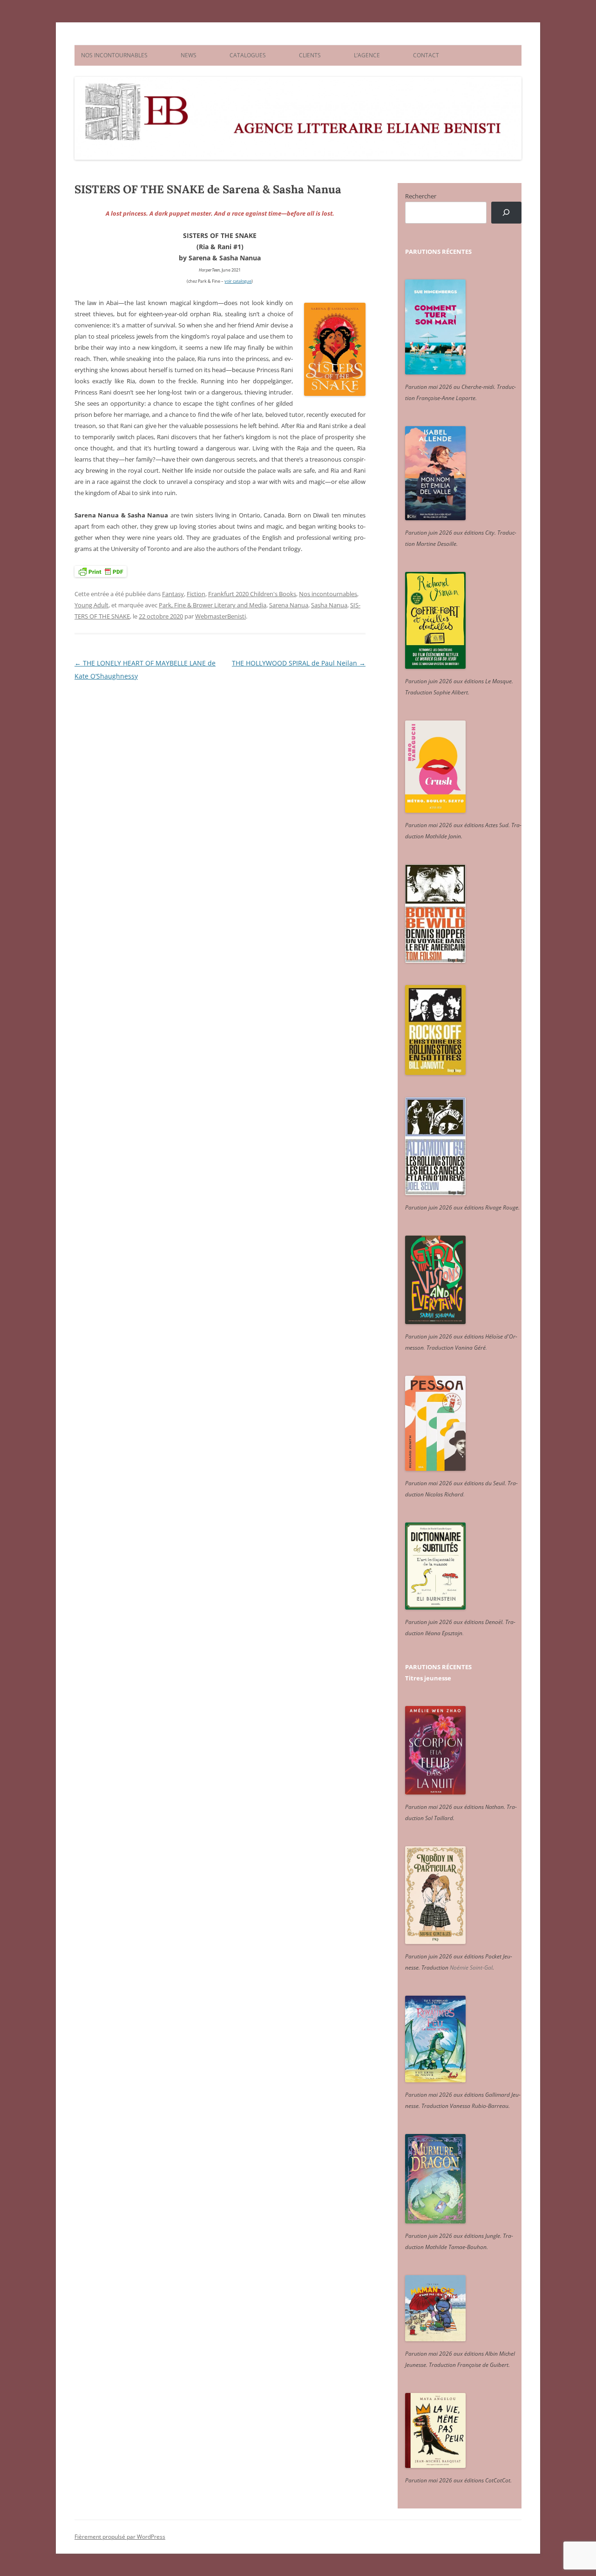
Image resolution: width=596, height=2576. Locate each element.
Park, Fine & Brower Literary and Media (213, 605)
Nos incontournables (328, 594)
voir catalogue (238, 281)
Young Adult (91, 605)
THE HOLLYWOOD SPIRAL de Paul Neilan (299, 663)
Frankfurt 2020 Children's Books (252, 594)
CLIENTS (310, 55)
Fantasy (173, 594)
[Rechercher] (506, 213)
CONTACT (426, 55)
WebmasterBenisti (220, 616)
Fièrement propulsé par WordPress (120, 2537)
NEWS (189, 55)
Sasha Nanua (329, 605)
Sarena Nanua (289, 605)
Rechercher (421, 196)
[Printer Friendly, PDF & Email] (101, 571)
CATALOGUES (248, 55)
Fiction (196, 594)
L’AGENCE (367, 55)
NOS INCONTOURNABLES (114, 55)
